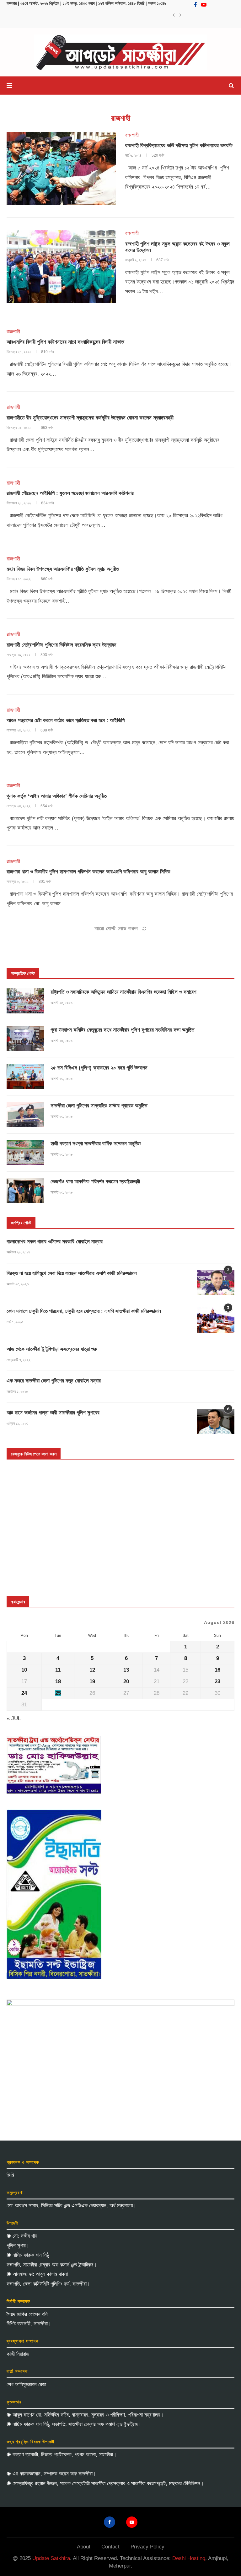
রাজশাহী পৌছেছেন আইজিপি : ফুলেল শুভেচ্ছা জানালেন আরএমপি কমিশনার (70, 493)
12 (92, 1670)
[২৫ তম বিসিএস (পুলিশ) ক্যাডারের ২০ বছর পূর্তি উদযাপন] (25, 1077)
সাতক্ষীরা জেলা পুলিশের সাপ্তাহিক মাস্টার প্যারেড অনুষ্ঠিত (99, 1106)
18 (58, 1681)
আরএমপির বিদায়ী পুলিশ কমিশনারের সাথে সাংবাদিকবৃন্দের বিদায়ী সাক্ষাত (65, 342)
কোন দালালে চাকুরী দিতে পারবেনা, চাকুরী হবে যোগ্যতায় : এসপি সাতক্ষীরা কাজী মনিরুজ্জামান (84, 1311)
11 (58, 1670)
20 (126, 1681)
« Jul (14, 1718)
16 (217, 1670)
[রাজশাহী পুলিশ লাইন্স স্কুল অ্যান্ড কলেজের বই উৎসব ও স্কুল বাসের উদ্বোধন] (61, 267)
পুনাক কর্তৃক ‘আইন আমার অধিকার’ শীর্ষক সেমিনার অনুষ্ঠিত (57, 796)
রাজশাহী (132, 135)
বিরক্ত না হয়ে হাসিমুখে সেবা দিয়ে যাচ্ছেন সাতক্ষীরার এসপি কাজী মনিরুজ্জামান (72, 1273)
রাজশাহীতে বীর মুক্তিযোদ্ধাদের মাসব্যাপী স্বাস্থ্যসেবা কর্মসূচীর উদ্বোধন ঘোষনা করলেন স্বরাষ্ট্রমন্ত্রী (90, 418)
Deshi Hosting (189, 2558)
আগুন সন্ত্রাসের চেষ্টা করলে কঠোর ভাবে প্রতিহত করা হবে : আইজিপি (66, 720)
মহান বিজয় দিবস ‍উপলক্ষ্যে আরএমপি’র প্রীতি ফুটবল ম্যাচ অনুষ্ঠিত (63, 569)
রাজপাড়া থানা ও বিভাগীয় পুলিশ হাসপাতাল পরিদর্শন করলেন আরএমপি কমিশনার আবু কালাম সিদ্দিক (88, 872)
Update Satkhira (51, 2558)
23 (217, 1681)
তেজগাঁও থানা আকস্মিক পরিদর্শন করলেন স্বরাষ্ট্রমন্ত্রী (95, 1181)
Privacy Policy (147, 2547)
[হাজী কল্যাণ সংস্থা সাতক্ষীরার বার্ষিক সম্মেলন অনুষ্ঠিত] (25, 1153)
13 (126, 1670)
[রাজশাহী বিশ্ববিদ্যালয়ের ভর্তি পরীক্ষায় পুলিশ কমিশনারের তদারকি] (61, 169)
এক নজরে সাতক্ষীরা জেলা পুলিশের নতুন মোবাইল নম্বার (54, 1381)
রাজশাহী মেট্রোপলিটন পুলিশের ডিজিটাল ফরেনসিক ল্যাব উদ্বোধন (62, 645)
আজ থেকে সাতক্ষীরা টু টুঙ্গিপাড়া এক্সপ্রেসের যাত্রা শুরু (52, 1349)
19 (92, 1681)
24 (24, 1693)
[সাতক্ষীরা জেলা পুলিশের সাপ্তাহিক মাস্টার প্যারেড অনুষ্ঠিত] (25, 1115)
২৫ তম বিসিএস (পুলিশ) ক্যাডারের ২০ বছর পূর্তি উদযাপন (99, 1068)
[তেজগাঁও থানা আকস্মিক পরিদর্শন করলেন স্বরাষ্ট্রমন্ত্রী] (25, 1190)
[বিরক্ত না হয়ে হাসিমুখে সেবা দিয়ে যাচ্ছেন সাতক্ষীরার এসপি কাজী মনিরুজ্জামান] (216, 1282)
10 (24, 1670)
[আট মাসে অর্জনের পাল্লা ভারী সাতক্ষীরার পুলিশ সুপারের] (216, 1422)
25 (58, 1693)
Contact (110, 2547)
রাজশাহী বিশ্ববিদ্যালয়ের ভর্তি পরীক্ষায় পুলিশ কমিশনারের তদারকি (179, 146)
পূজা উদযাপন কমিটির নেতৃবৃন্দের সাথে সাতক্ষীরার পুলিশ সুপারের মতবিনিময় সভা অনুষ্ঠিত (122, 1030)
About (84, 2547)
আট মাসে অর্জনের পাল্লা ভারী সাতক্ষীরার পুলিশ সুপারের (53, 1413)
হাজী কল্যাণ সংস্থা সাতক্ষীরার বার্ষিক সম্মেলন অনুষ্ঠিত (96, 1144)
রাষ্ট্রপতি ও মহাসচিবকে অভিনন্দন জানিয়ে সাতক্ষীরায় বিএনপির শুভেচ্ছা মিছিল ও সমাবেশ (123, 992)
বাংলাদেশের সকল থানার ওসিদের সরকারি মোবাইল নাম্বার (55, 1242)
